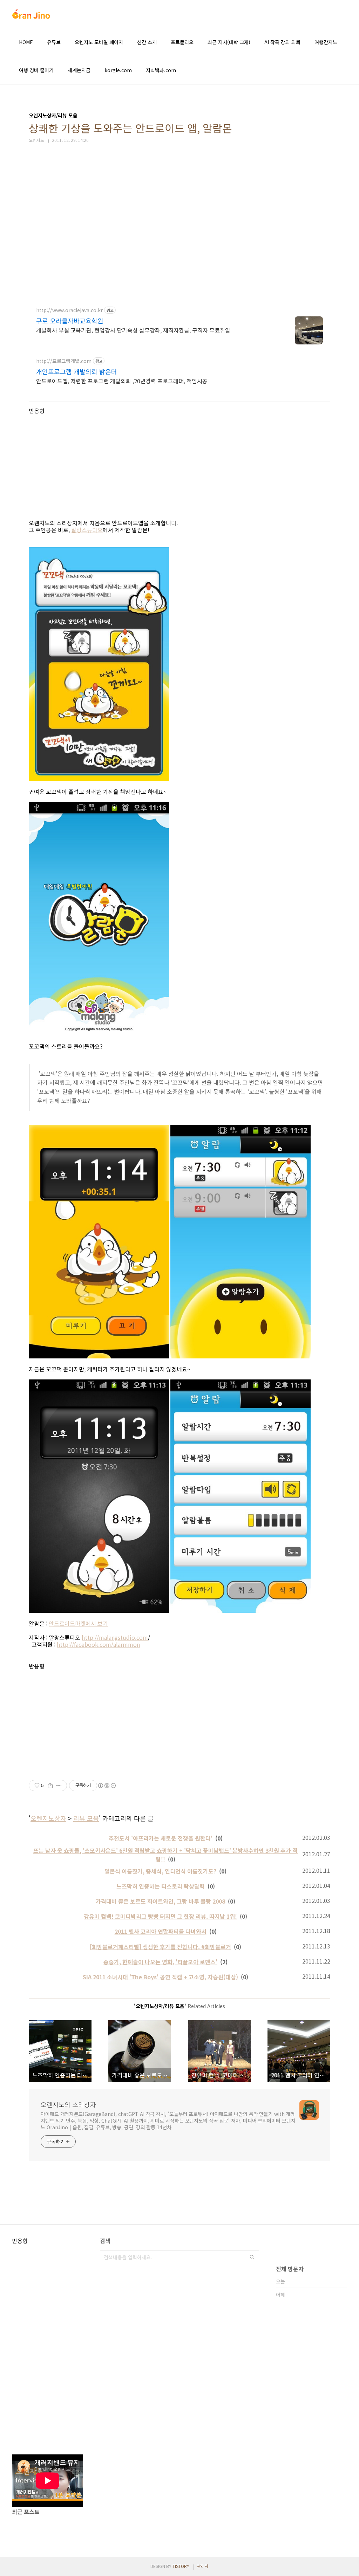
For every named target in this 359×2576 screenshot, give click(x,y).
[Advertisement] (179, 233)
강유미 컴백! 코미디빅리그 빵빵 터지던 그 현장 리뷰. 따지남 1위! (160, 1916)
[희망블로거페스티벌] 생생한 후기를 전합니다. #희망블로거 (160, 1947)
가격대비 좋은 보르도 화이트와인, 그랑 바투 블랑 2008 (160, 1901)
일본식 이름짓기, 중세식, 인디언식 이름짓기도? (160, 1871)
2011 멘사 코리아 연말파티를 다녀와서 (161, 1931)
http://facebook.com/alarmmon (98, 1644)
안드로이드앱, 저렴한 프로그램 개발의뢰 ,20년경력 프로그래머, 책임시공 (122, 381)
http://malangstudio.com (115, 1637)
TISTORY (181, 2566)
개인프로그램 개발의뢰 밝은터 (77, 371)
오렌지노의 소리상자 (68, 2104)
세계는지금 (79, 70)
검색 (252, 2257)
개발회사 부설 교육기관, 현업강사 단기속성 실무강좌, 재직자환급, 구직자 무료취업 (133, 330)
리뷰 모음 (86, 1818)
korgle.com (118, 70)
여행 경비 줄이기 (36, 70)
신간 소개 (147, 42)
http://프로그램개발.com (64, 361)
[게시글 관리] (59, 1786)
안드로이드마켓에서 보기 (78, 1623)
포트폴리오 (182, 42)
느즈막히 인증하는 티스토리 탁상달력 (161, 1886)
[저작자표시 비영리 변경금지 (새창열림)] (107, 1786)
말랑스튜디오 (87, 530)
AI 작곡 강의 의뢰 (282, 42)
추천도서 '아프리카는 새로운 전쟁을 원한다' (161, 1838)
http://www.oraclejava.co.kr (69, 310)
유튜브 (54, 42)
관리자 (203, 2566)
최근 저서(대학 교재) (229, 42)
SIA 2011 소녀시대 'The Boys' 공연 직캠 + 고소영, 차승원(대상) (160, 1977)
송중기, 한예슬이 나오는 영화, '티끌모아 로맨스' (160, 1962)
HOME (26, 42)
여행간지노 (326, 42)
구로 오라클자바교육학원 (70, 321)
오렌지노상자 (48, 1818)
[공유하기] (50, 1786)
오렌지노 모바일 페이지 (99, 42)
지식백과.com (161, 70)
